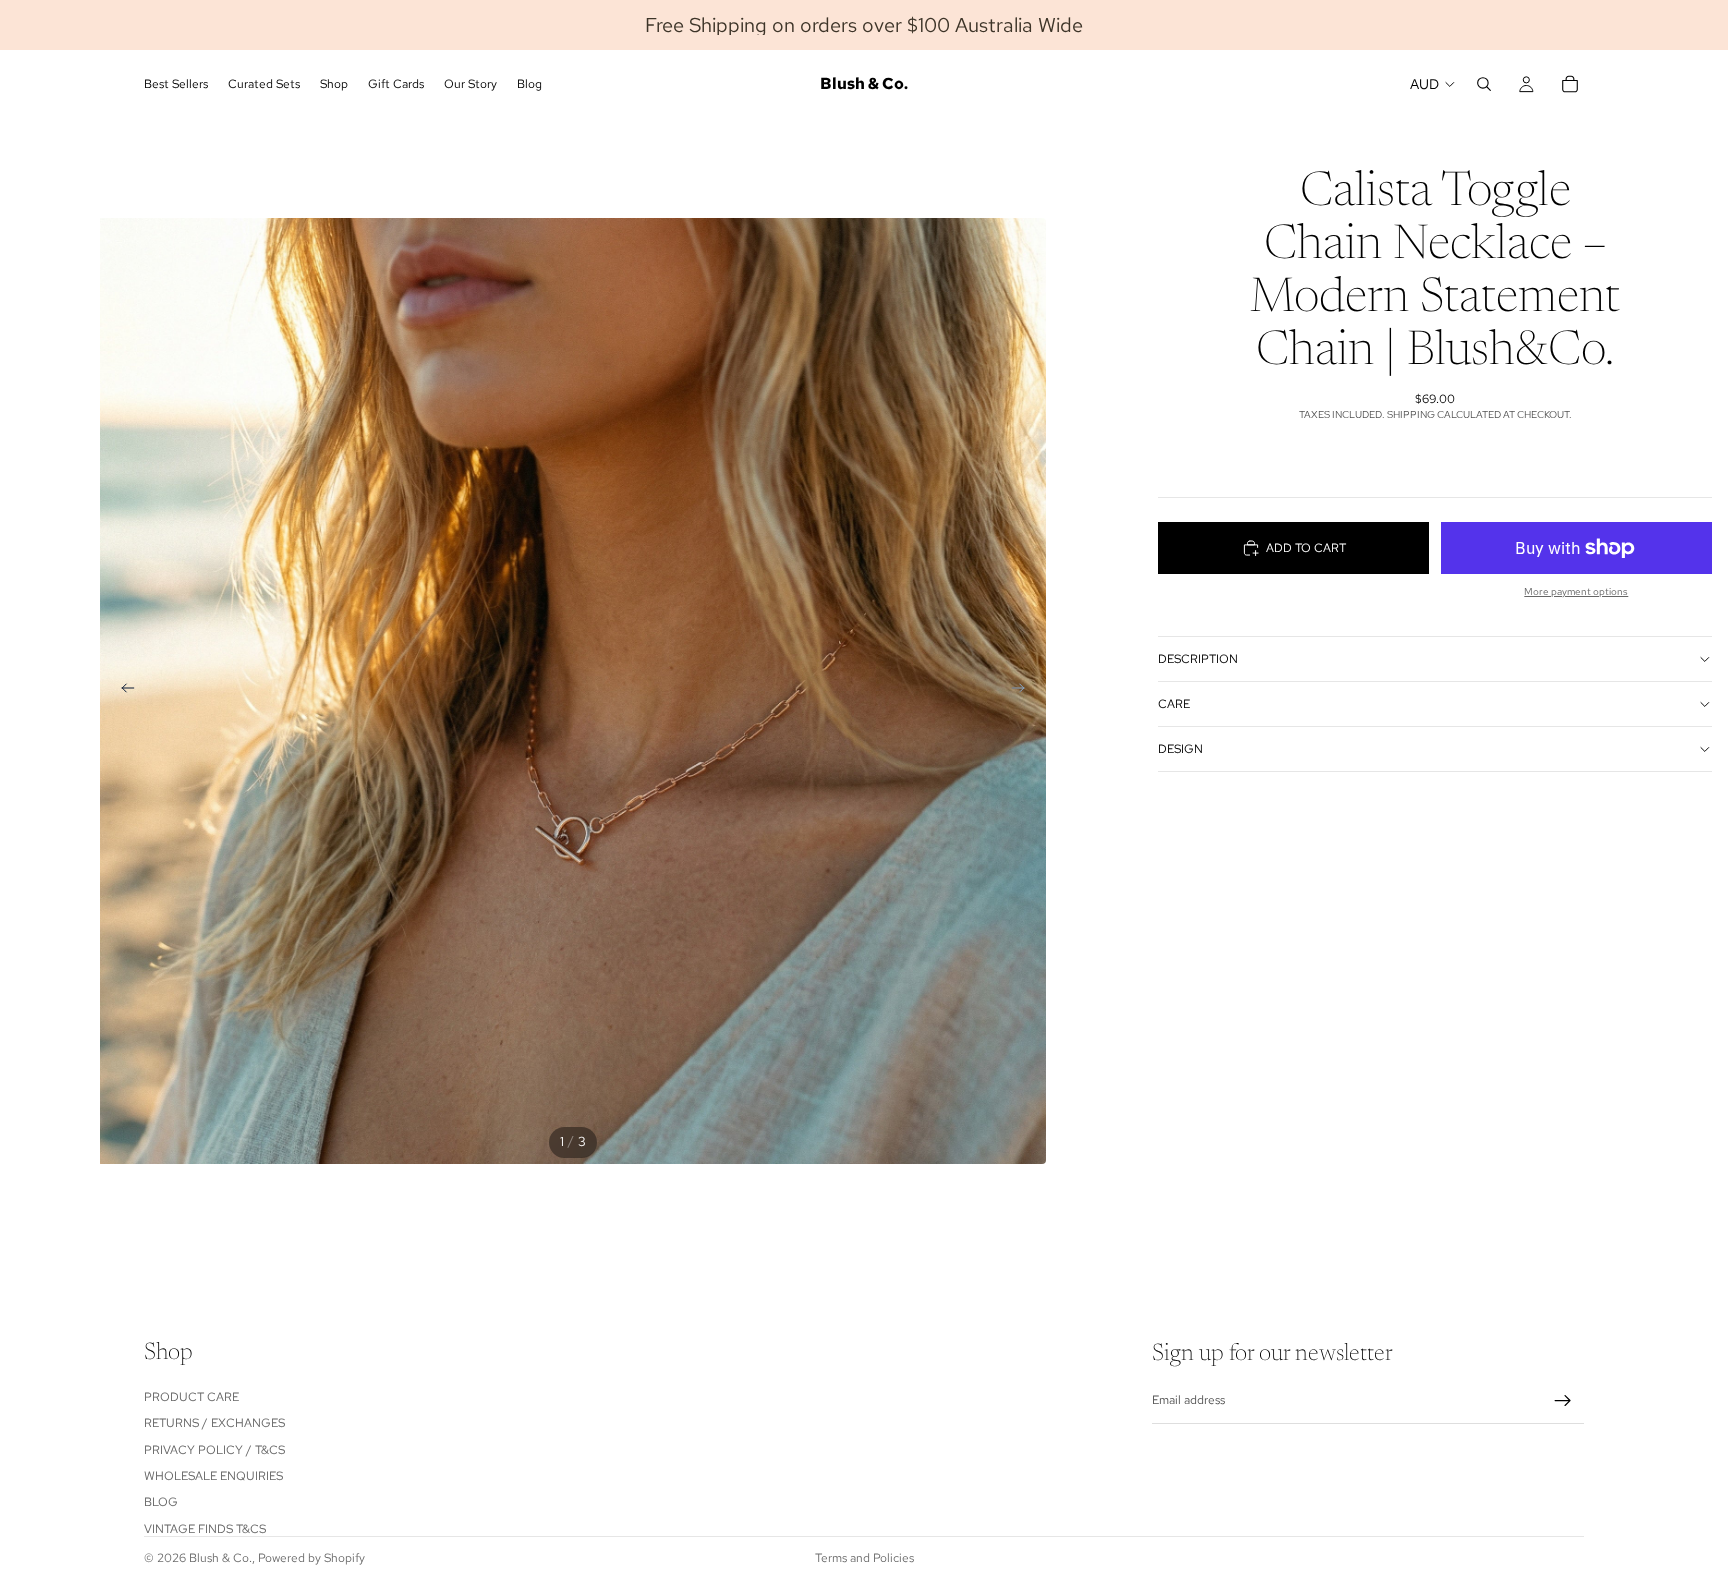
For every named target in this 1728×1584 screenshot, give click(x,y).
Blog (161, 1502)
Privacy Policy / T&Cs (214, 1449)
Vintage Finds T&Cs (205, 1528)
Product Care (191, 1396)
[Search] (1484, 84)
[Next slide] (1024, 691)
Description (1198, 659)
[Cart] (1570, 84)
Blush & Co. (220, 1558)
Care (1174, 704)
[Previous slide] (122, 691)
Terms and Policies (864, 1558)
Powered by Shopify (311, 1558)
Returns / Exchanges (214, 1423)
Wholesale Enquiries (213, 1476)
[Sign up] (1563, 1401)
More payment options (1576, 591)
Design (1180, 749)
